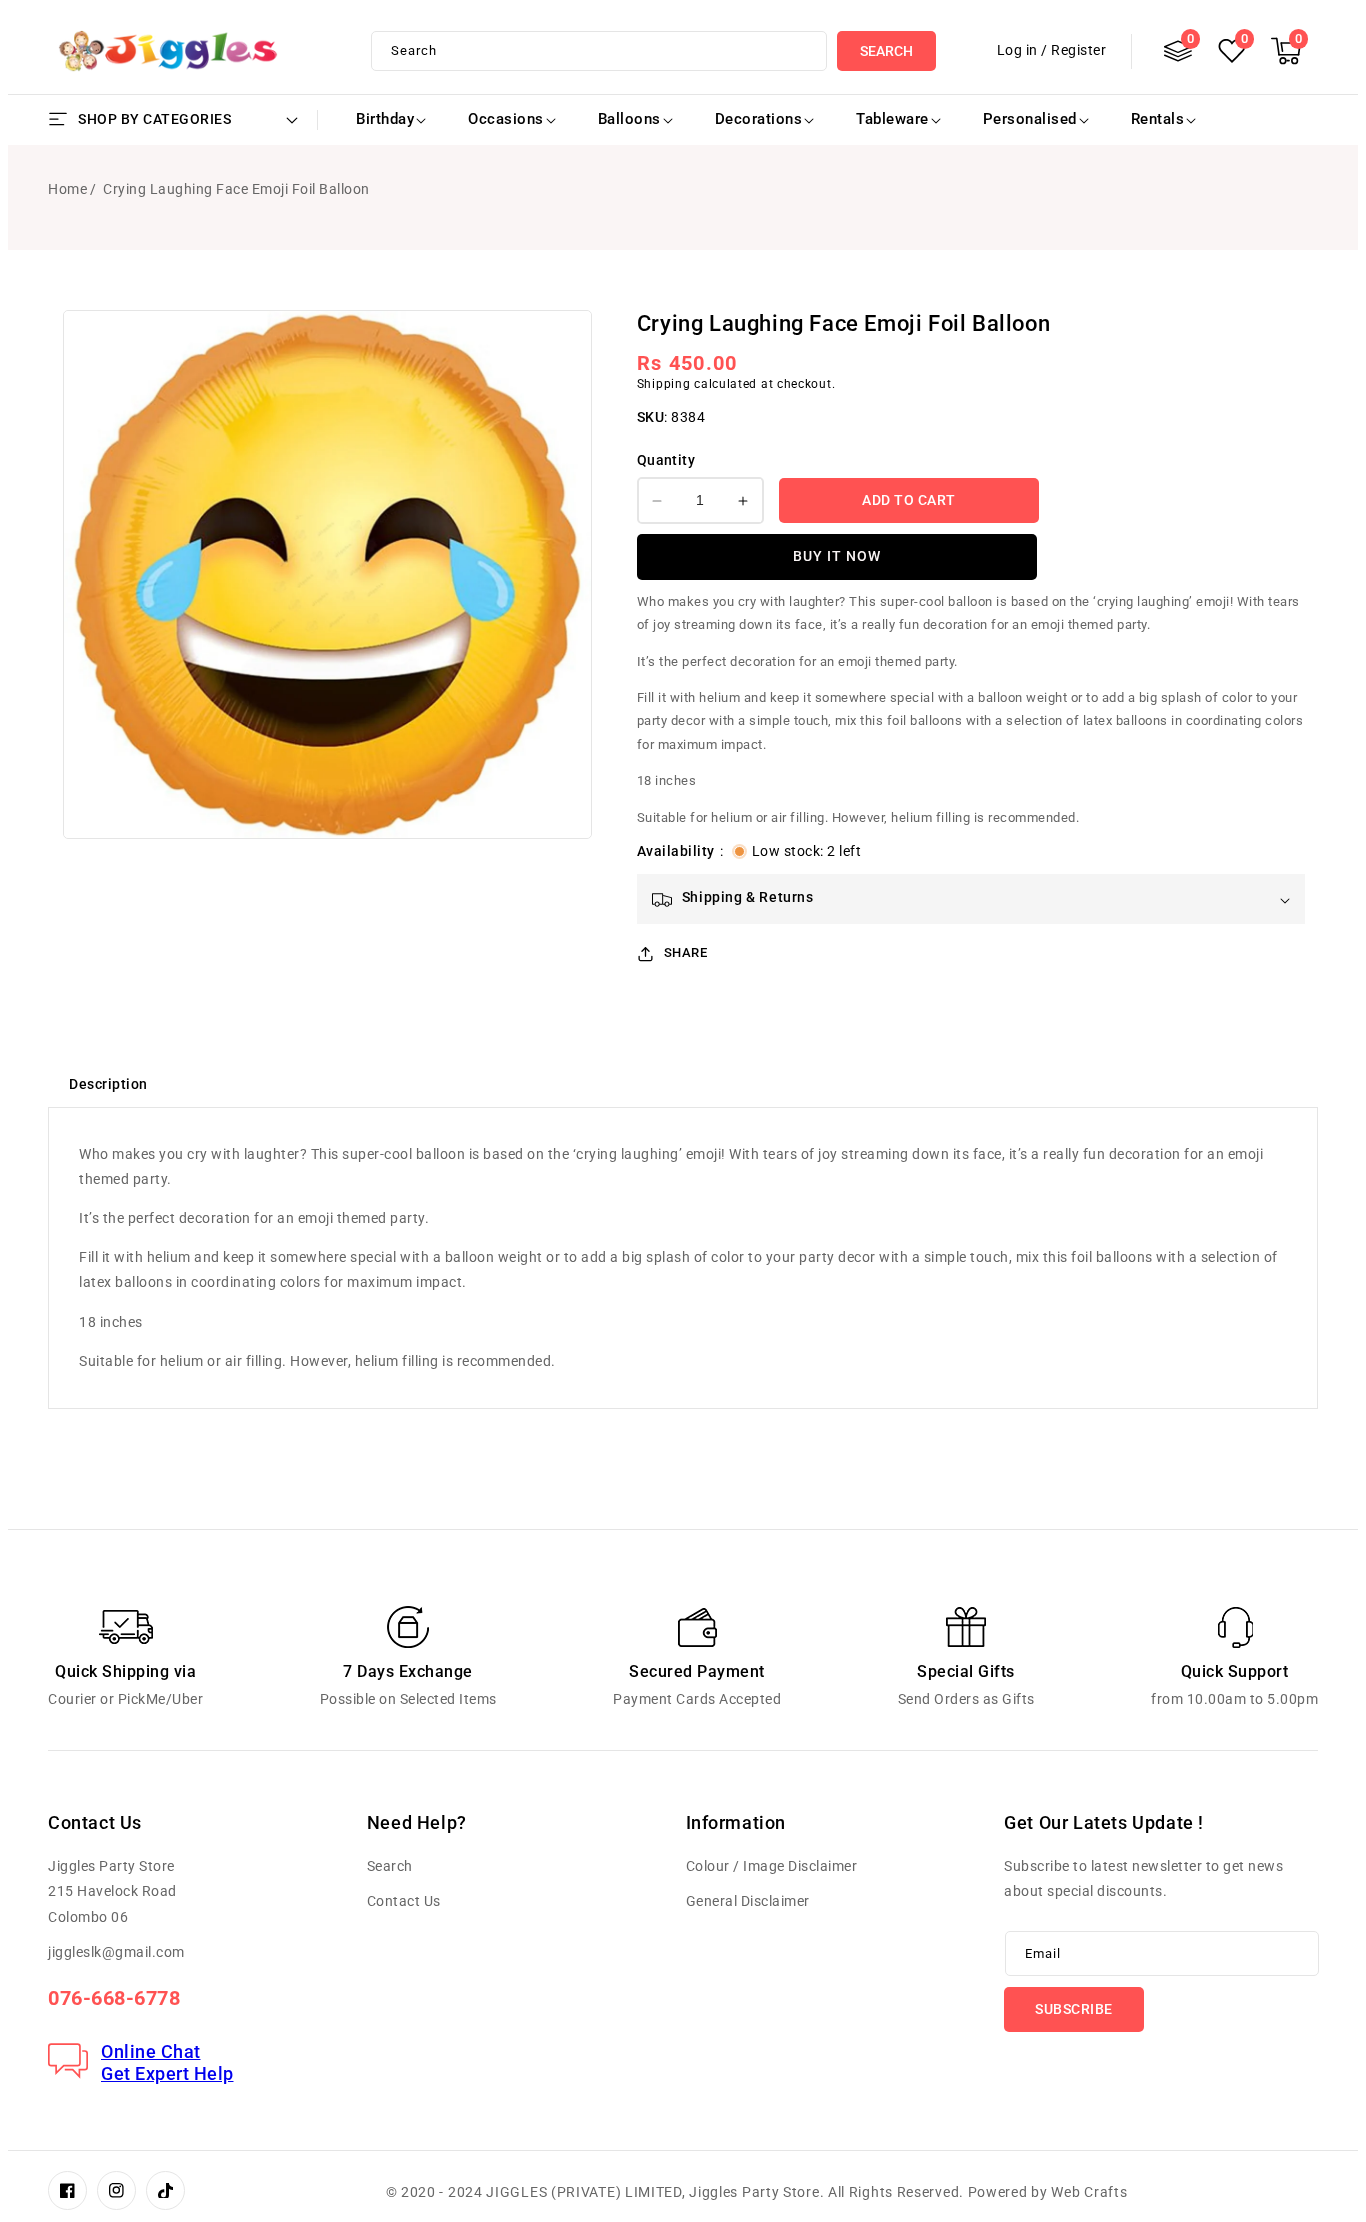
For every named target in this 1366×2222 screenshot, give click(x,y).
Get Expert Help (167, 2073)
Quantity (666, 460)
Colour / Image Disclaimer (772, 1866)
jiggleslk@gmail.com (116, 1952)
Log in (1017, 50)
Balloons (629, 119)
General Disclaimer (748, 1901)
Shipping (664, 385)
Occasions (506, 119)
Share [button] (686, 953)
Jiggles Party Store (754, 2192)
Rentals (1158, 119)
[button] (1286, 51)
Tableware (892, 119)
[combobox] (599, 51)
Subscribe (1074, 2009)
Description (108, 1084)
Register (1078, 50)
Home (67, 189)
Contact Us (404, 1901)
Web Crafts (1089, 2192)
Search (886, 51)
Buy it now (837, 557)
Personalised (1030, 119)
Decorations (759, 119)
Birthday (385, 119)
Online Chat (151, 2051)
